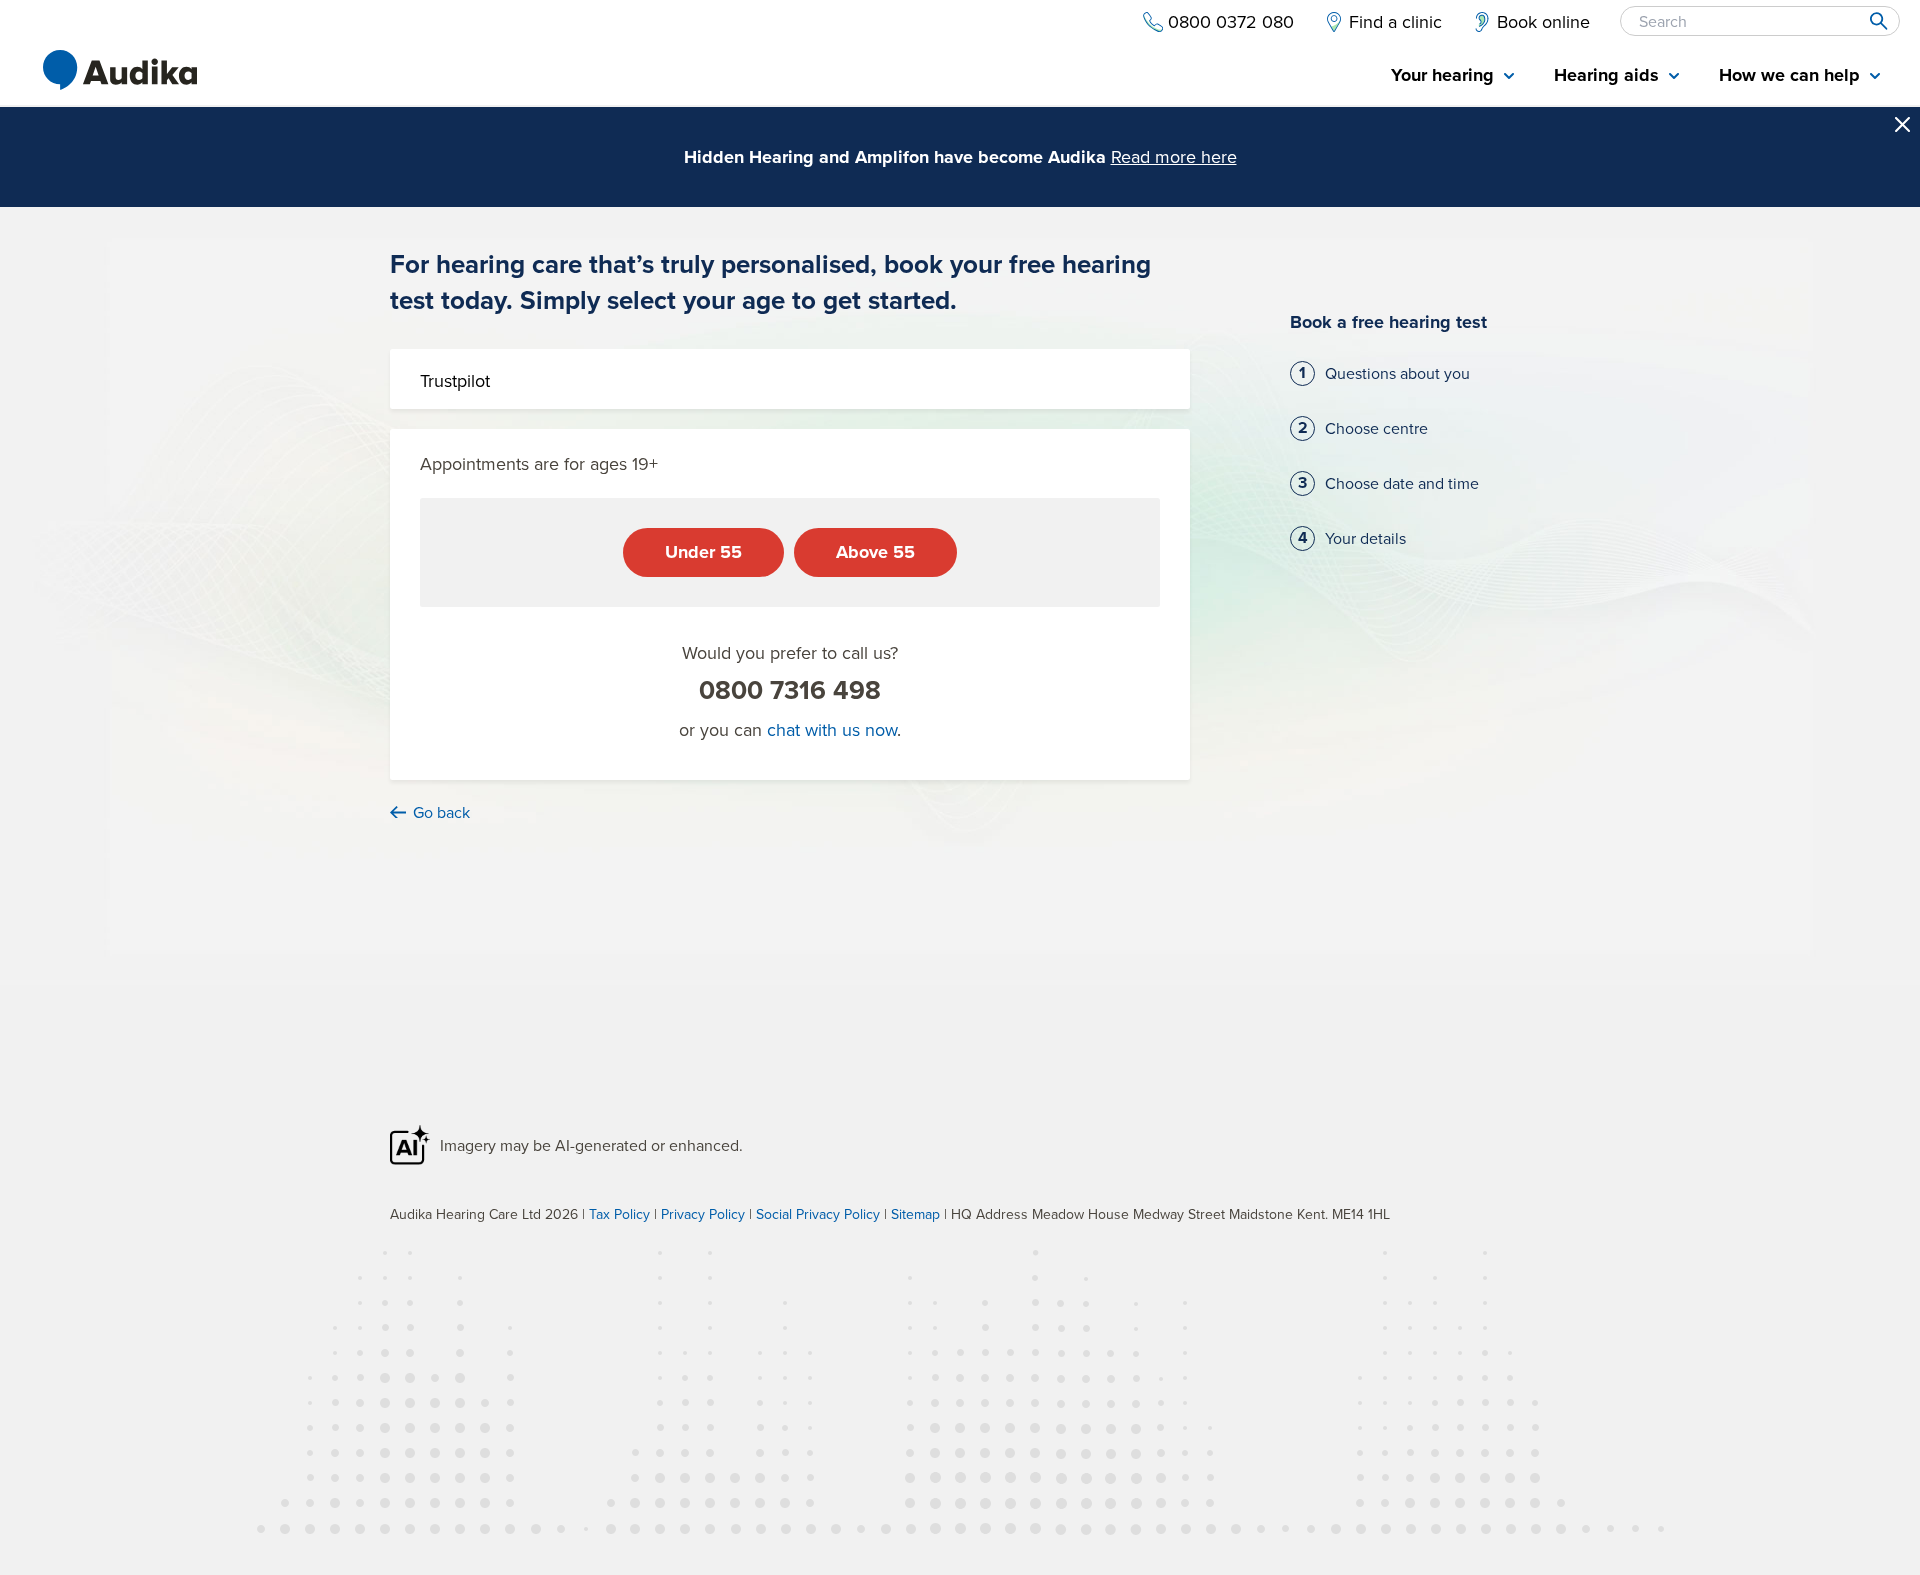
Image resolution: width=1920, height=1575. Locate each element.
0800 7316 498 (790, 690)
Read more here (1174, 156)
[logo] (120, 70)
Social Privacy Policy (818, 1214)
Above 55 (875, 552)
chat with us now (832, 729)
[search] (1877, 21)
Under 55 (703, 552)
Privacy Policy (703, 1214)
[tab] (1452, 76)
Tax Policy (619, 1214)
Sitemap (915, 1214)
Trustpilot (455, 380)
